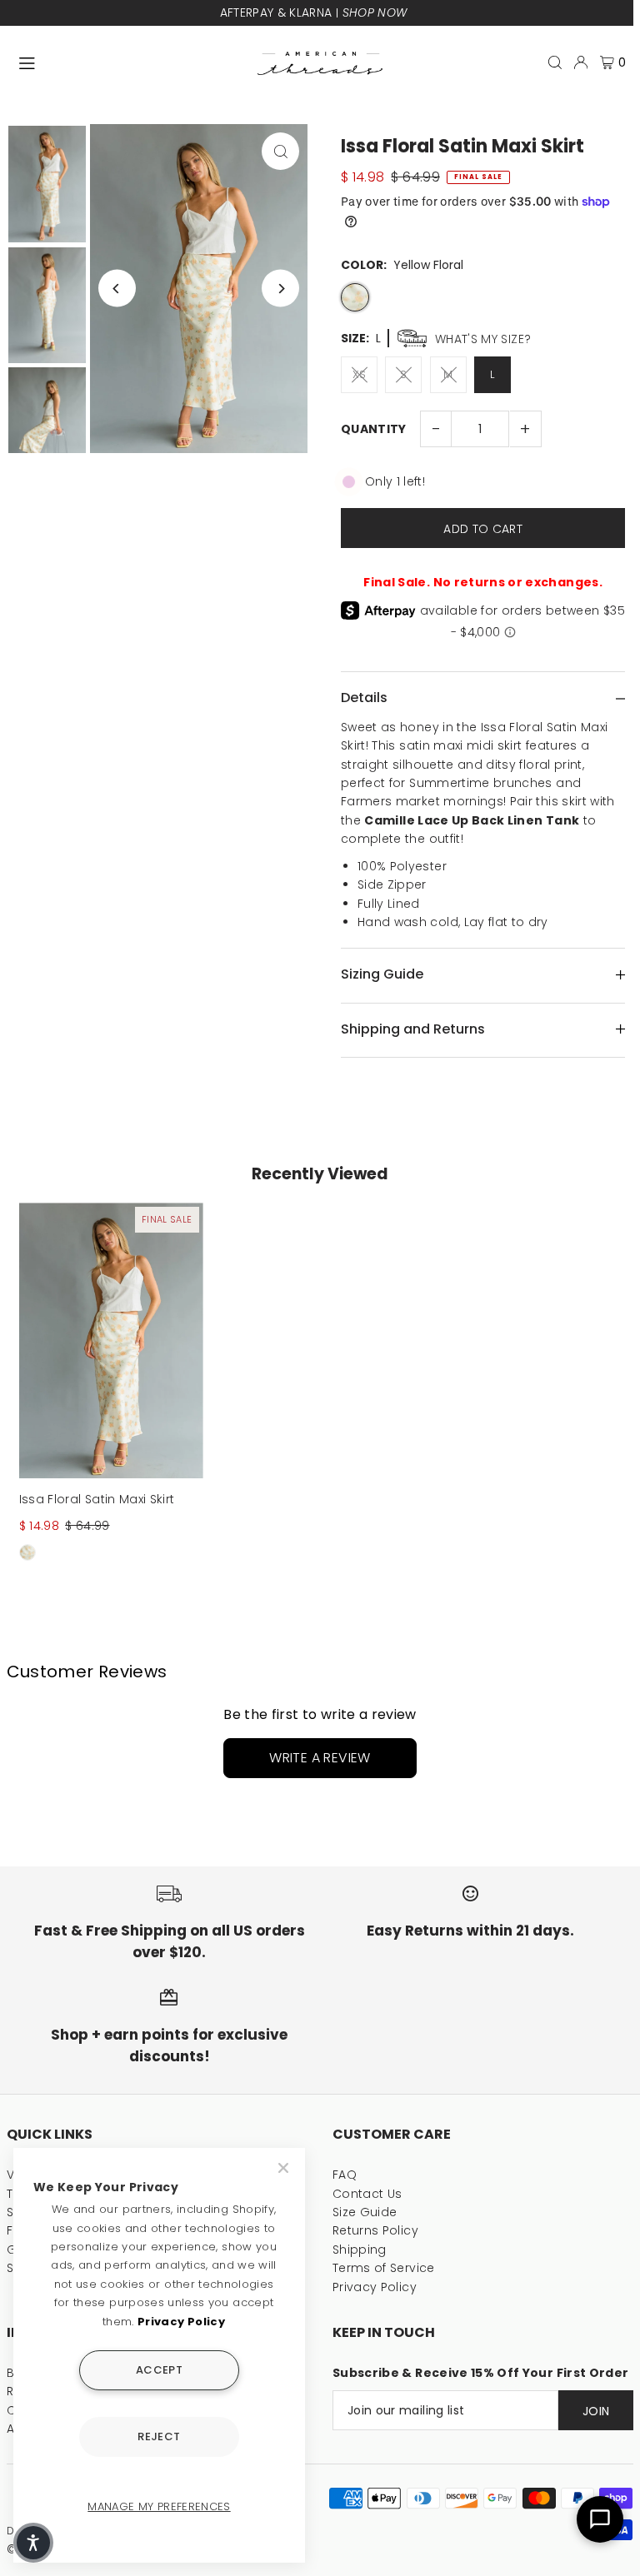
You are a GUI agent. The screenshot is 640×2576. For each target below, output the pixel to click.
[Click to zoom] (280, 151)
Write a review (320, 1758)
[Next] (280, 289)
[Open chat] (600, 2519)
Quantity (374, 429)
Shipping (360, 2250)
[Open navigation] (130, 62)
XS (360, 374)
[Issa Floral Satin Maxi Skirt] (111, 1340)
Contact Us (367, 2194)
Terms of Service (384, 2268)
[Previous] (117, 289)
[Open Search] (555, 62)
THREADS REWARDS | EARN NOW (395, 12)
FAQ (345, 2175)
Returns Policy (375, 2230)
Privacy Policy (375, 2287)
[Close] (285, 2168)
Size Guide (365, 2212)
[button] (33, 2543)
